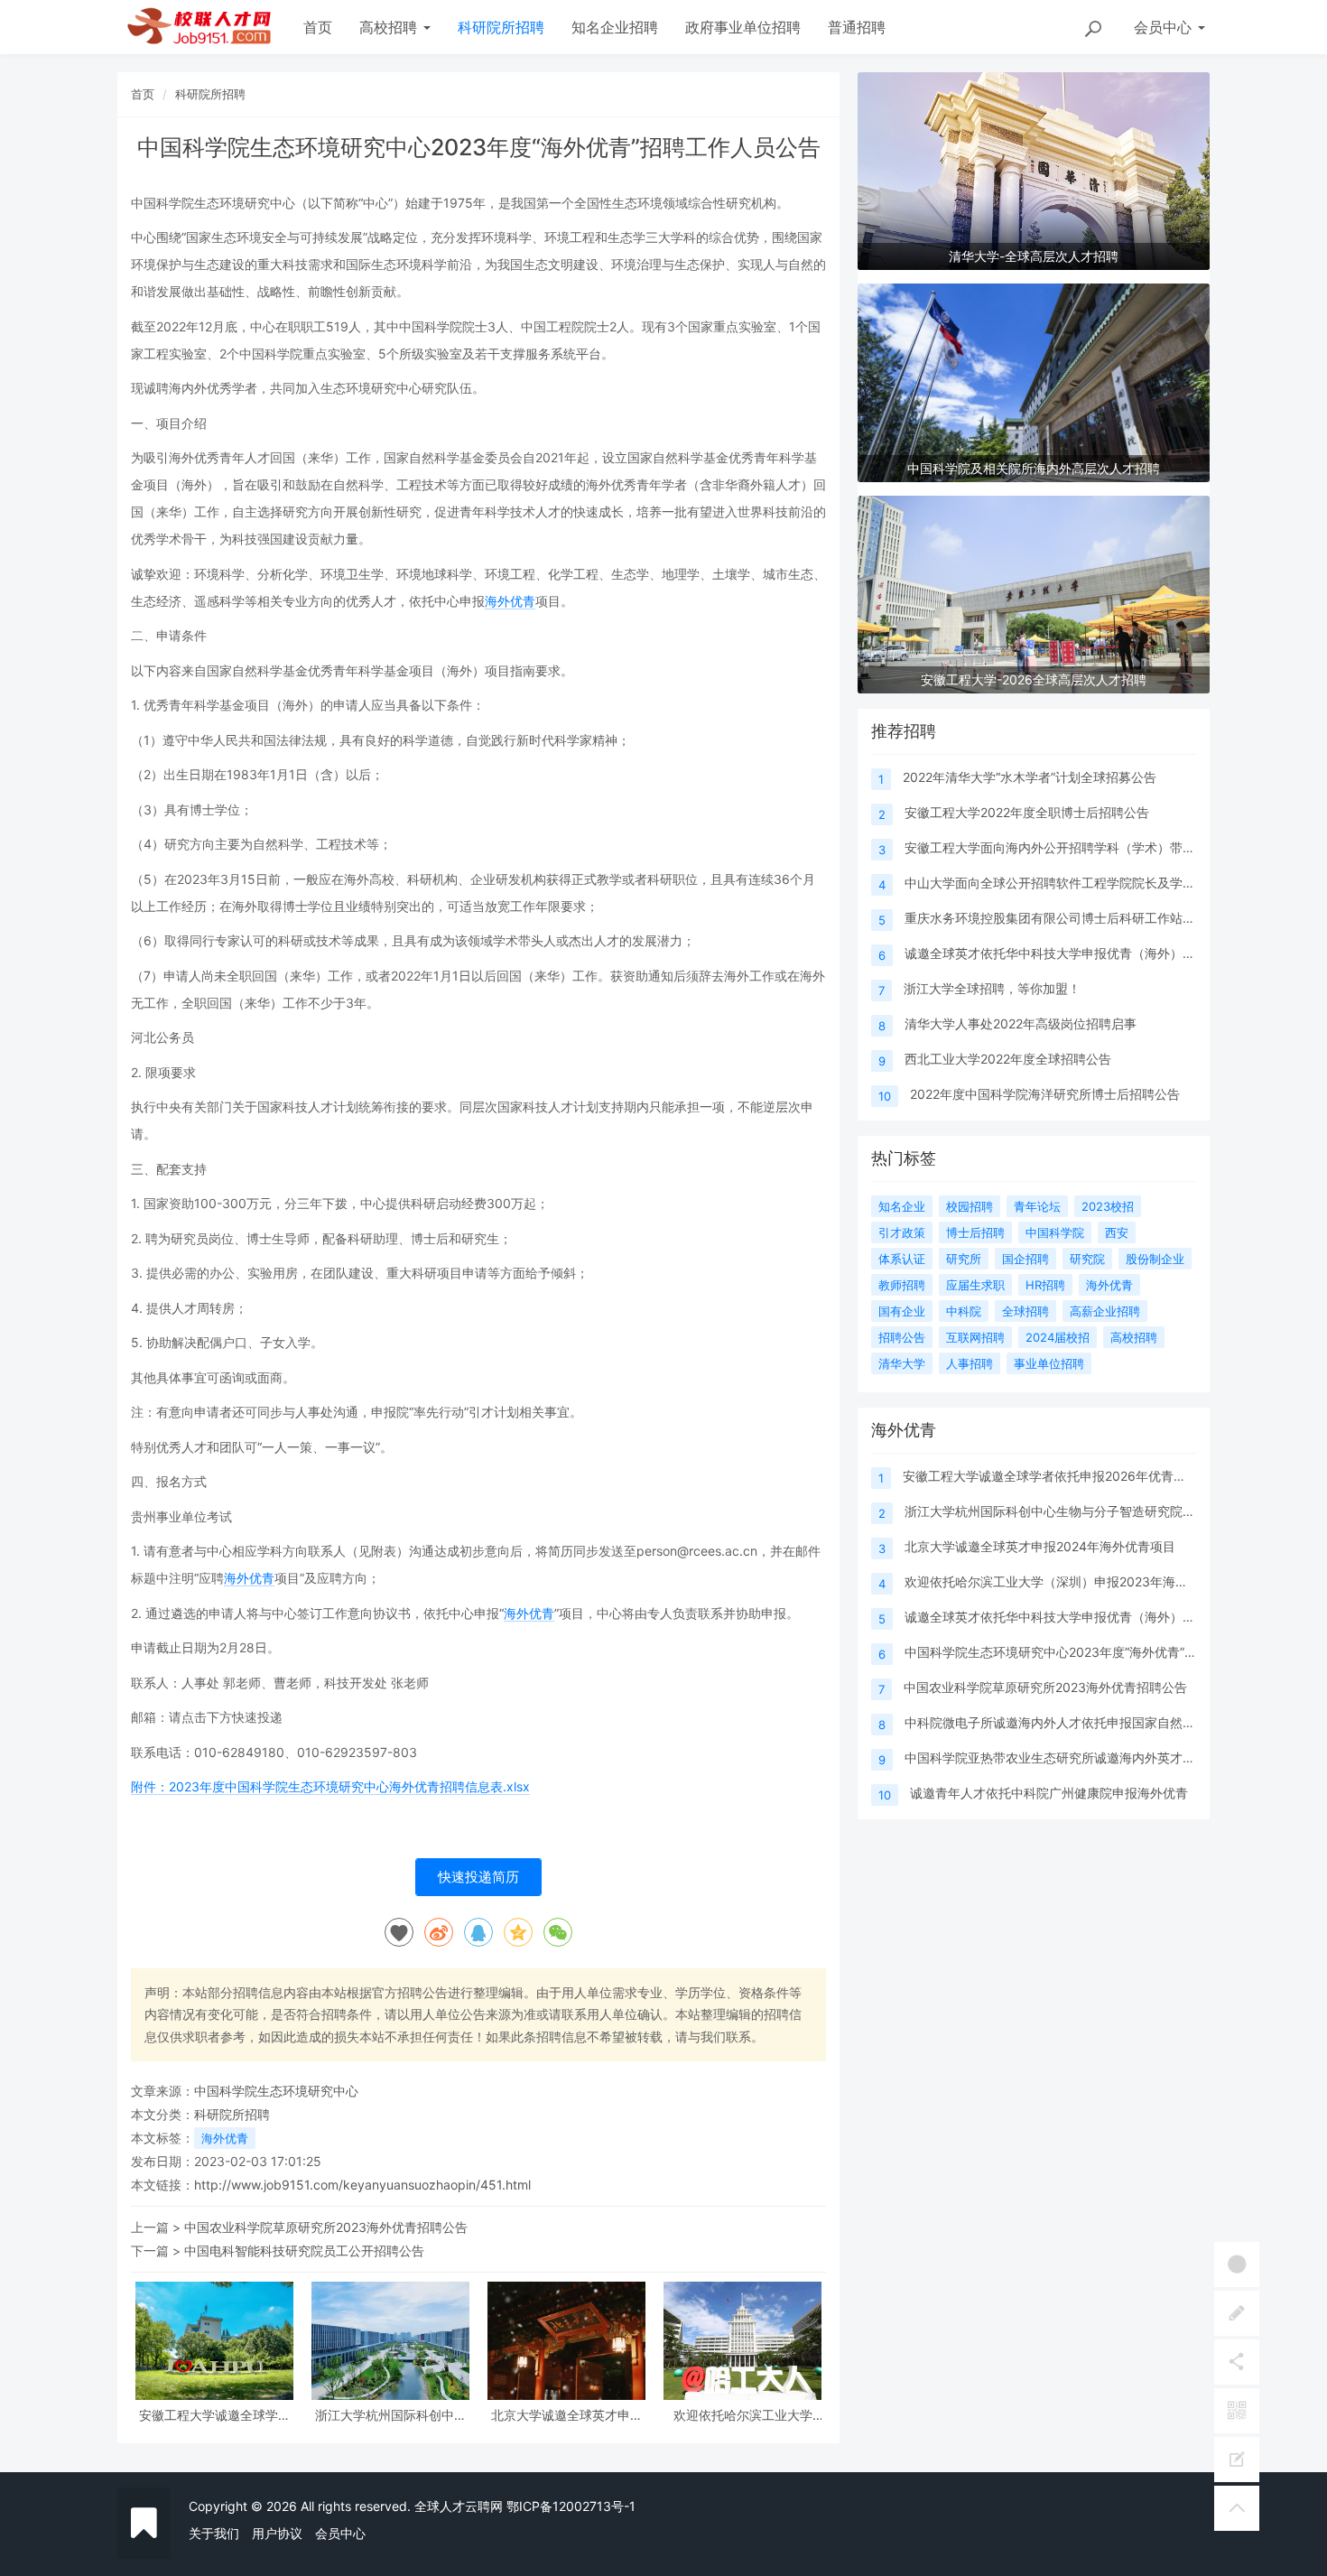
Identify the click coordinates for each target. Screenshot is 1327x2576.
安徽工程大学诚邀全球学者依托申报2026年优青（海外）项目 (215, 2415)
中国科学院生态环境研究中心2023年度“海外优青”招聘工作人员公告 (1095, 1652)
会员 (1163, 27)
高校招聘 (390, 27)
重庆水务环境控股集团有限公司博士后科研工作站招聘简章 (1069, 918)
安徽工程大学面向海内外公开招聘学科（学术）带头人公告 (1069, 847)
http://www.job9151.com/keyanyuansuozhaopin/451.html (362, 2185)
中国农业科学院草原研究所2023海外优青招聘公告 (326, 2227)
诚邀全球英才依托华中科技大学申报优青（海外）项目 (1056, 953)
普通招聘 (857, 27)
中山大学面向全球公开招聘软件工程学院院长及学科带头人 (1069, 883)
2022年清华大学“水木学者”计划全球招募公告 (1030, 777)
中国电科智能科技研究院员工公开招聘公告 (304, 2251)
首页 (318, 27)
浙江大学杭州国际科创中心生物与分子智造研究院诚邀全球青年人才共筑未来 (391, 2415)
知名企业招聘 (615, 27)
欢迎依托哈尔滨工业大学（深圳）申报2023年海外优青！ (743, 2415)
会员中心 (340, 2533)
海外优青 (510, 601)
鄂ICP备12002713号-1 (571, 2506)
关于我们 (214, 2533)
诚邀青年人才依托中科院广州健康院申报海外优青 (1049, 1793)
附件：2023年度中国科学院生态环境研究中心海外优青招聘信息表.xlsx (330, 1786)
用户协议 (277, 2533)
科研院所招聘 (501, 27)
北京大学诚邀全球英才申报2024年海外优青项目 (567, 2415)
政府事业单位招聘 (743, 27)
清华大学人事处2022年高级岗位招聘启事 (1021, 1023)
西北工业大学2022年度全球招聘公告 (1008, 1059)
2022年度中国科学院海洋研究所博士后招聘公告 (1045, 1094)
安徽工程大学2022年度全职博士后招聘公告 (1027, 812)
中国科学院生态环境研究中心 (276, 2091)
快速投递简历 (478, 1877)
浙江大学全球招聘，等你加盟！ (992, 988)
